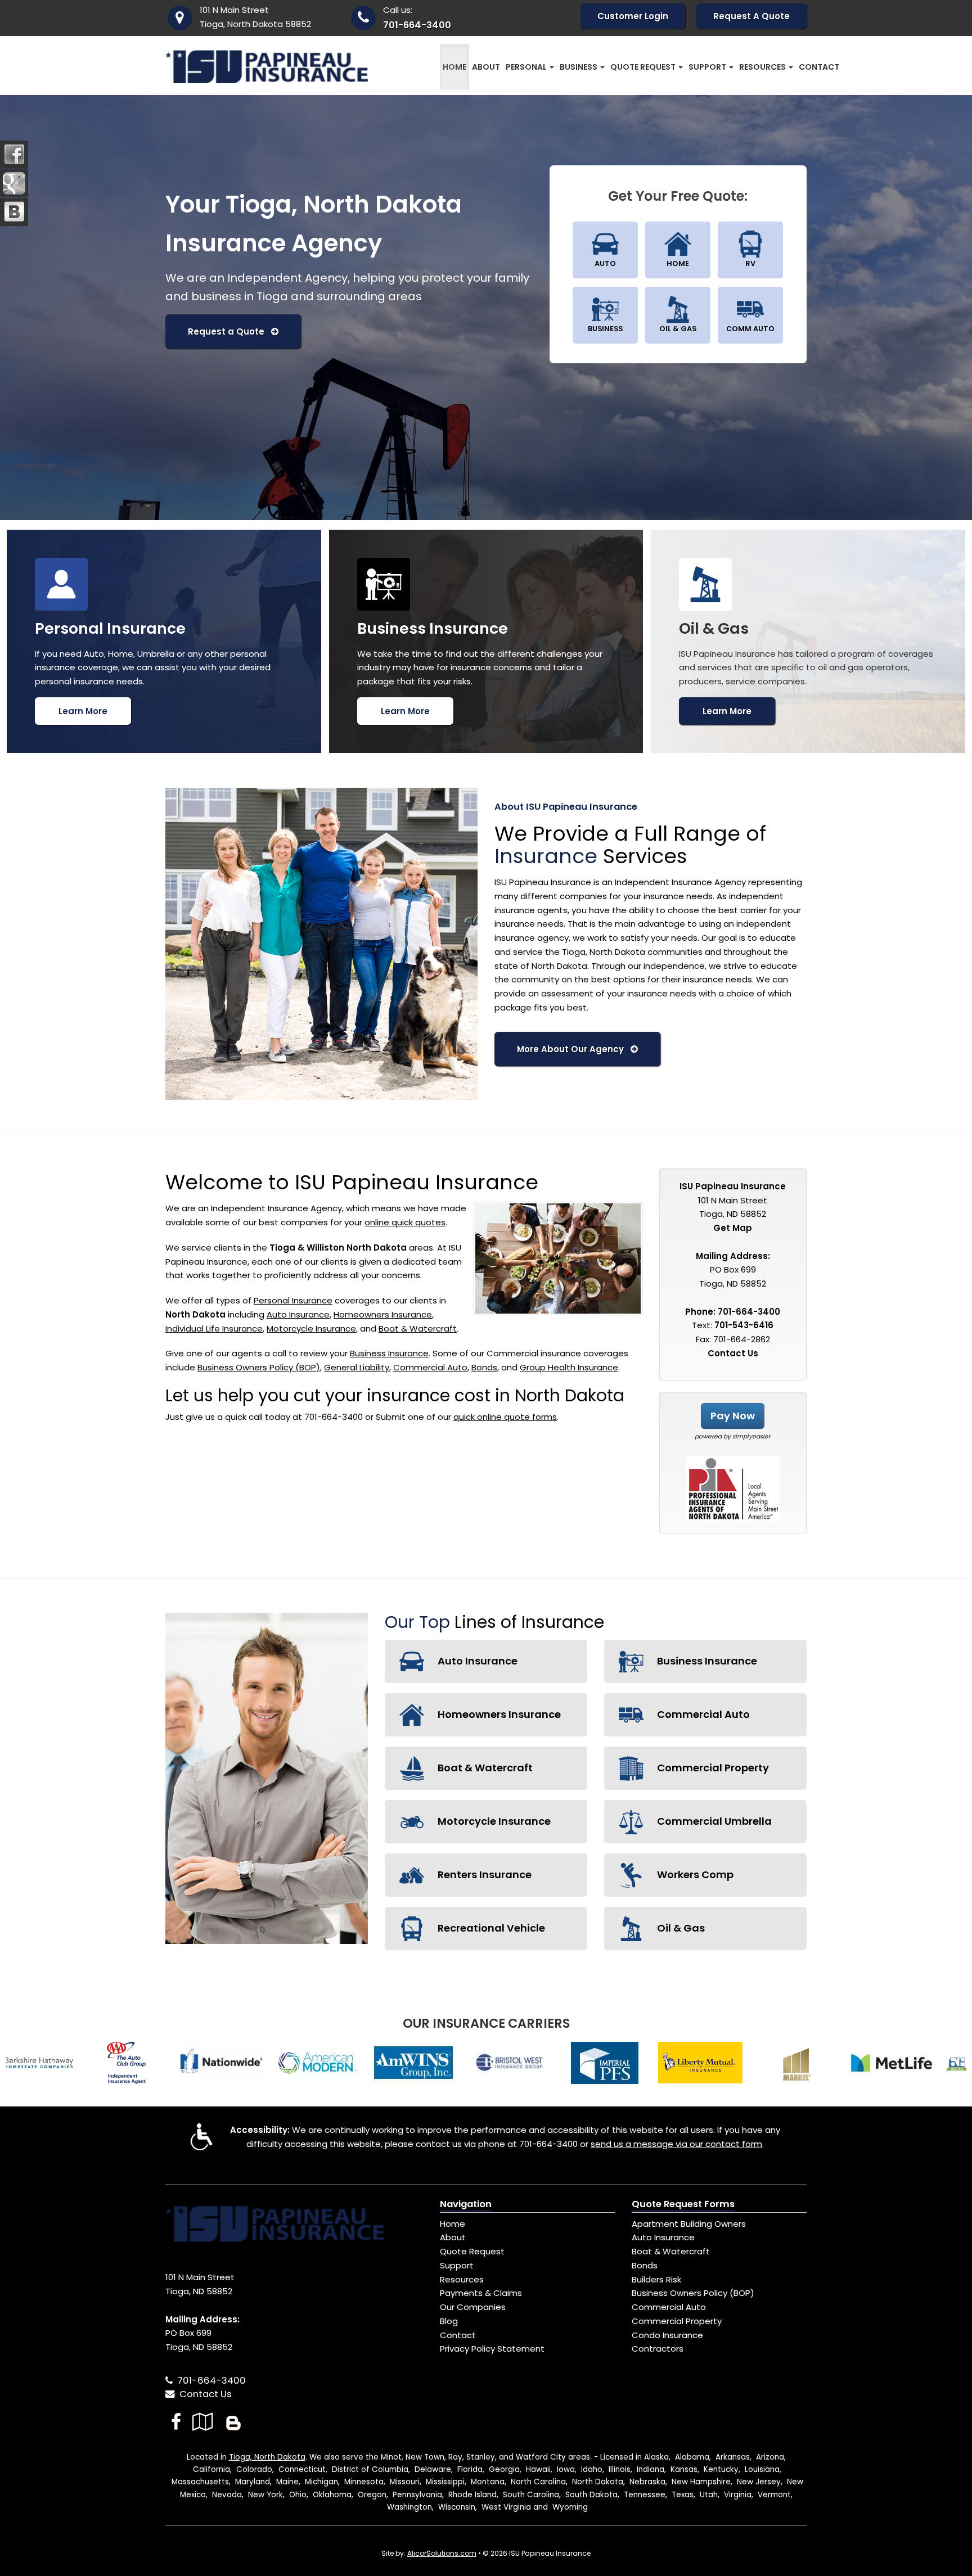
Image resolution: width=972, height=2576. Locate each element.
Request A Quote (751, 16)
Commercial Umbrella (713, 1821)
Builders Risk (656, 2279)
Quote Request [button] (644, 67)
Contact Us (733, 1353)
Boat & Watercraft (418, 1328)
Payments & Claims (481, 2293)
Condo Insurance (667, 2335)
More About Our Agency (574, 1049)
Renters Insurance (483, 1875)
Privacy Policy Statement (492, 2349)
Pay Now (733, 1416)
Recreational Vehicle (490, 1928)
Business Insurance (389, 1353)
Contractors (658, 2349)
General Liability (357, 1367)
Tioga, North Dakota (267, 2457)
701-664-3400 (417, 25)
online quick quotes (405, 1222)
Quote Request (472, 2251)
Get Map (733, 1228)
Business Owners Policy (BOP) (259, 1367)
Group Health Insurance (569, 1367)
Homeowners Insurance (383, 1314)
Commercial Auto (430, 1367)
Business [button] (579, 67)
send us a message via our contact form (676, 2144)
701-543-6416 (744, 1325)
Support (457, 2265)
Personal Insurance (293, 1300)
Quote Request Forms (683, 2204)
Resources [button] (763, 67)
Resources (462, 2279)
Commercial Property (712, 1768)
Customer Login (633, 16)
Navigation (466, 2204)
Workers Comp (694, 1875)
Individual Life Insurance (214, 1328)
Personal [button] (527, 67)
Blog (449, 2321)
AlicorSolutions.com (442, 2553)
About (486, 67)
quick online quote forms (505, 1417)
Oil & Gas (680, 1928)
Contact (819, 67)
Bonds (484, 1367)
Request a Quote (229, 331)
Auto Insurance (298, 1314)
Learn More (83, 711)
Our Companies (473, 2307)
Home (454, 67)
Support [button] (708, 67)
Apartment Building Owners (689, 2224)
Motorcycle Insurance (311, 1328)
